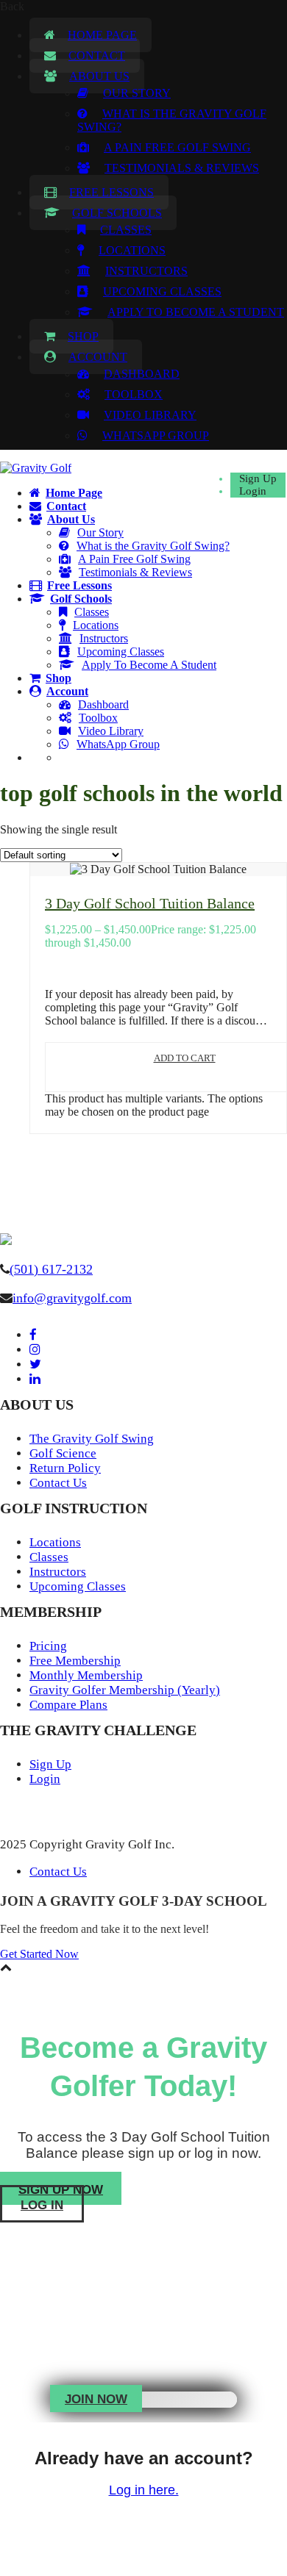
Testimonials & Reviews (182, 168)
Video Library (150, 415)
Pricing (48, 1646)
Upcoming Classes (162, 291)
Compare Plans (68, 1705)
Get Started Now (39, 1954)
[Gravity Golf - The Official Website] (36, 468)
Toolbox (134, 394)
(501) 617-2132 (51, 1269)
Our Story (137, 93)
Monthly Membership (86, 1675)
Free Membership (75, 1661)
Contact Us (58, 1483)
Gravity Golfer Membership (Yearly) (125, 1690)
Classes (126, 230)
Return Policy (65, 1468)
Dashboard (142, 374)
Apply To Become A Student (196, 312)
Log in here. (144, 2490)
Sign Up (258, 478)
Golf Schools (117, 213)
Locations (132, 250)
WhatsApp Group (156, 435)
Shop (83, 336)
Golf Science (63, 1453)
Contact (97, 55)
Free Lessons (111, 192)
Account (98, 357)
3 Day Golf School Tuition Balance (150, 903)
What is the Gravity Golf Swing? (153, 546)
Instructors (146, 271)
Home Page (102, 35)
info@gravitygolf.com (72, 1298)
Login (253, 491)
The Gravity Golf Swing (92, 1439)
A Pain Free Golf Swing (177, 147)
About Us (99, 76)
